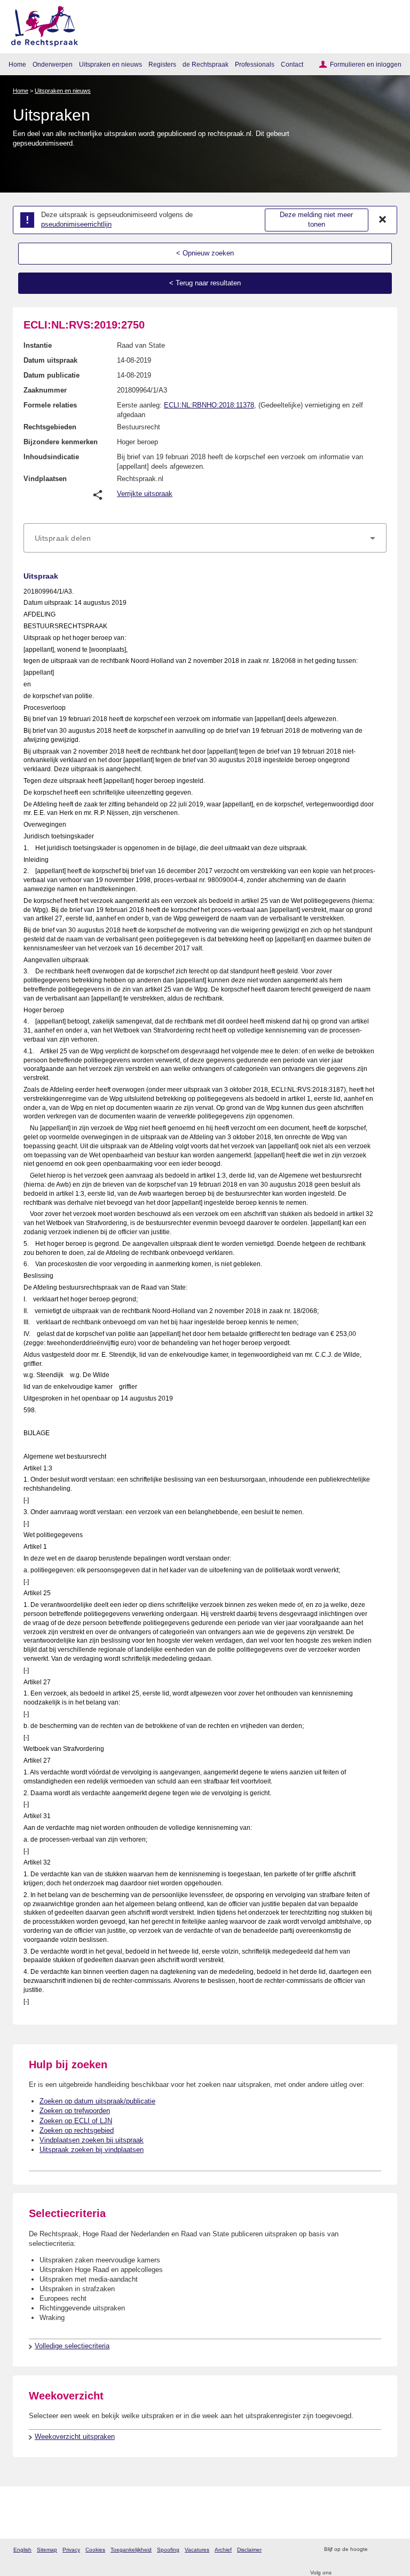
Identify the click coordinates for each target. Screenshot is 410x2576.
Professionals (255, 64)
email (391, 2550)
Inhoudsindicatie (51, 457)
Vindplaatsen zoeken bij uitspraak (92, 2140)
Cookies (95, 2550)
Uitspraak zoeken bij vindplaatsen (92, 2150)
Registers (162, 64)
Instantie (38, 345)
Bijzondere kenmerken (61, 442)
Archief (223, 2550)
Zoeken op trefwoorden (75, 2111)
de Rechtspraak (206, 64)
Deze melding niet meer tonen (316, 220)
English (22, 2550)
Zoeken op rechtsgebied (77, 2130)
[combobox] (205, 538)
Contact (292, 64)
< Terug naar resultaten (205, 283)
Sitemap (47, 2550)
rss (377, 2550)
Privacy (71, 2550)
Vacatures (197, 2550)
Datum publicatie (52, 375)
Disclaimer (249, 2550)
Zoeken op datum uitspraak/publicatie (97, 2101)
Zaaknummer (45, 390)
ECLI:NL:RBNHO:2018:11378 (209, 405)
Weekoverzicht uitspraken (75, 2437)
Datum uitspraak (50, 360)
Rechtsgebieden (50, 427)
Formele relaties (50, 405)
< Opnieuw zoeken (205, 253)
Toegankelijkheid (131, 2550)
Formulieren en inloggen (366, 64)
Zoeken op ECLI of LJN (76, 2121)
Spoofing (168, 2550)
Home (17, 64)
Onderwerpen (53, 64)
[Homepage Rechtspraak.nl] (41, 24)
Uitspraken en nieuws (111, 64)
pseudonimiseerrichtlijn (76, 224)
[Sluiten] (383, 220)
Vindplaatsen (45, 479)
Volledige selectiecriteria (72, 2346)
